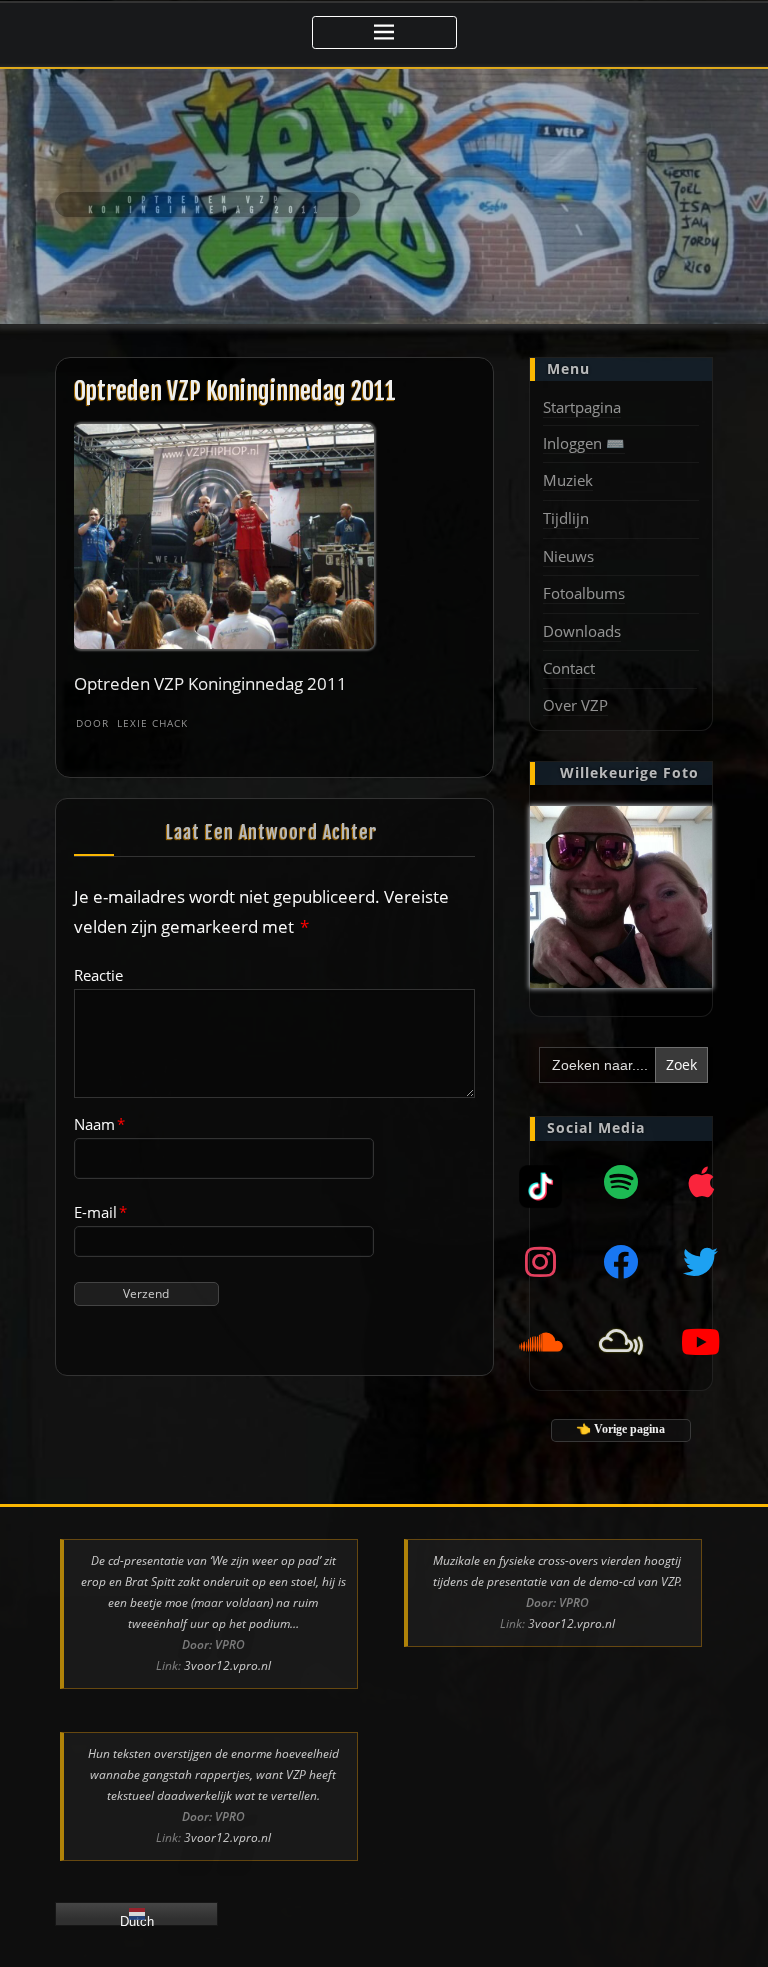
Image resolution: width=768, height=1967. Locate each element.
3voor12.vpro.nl (227, 1665)
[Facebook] (621, 1262)
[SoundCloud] (541, 1342)
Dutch (137, 1920)
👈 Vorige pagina (620, 1429)
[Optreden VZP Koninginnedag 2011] (225, 535)
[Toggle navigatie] (384, 32)
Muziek (568, 480)
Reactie (98, 975)
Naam (99, 1124)
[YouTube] (701, 1342)
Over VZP (575, 705)
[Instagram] (541, 1262)
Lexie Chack (132, 723)
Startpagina (582, 407)
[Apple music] (701, 1182)
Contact (569, 668)
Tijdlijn (566, 518)
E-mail (100, 1212)
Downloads (582, 631)
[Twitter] (701, 1262)
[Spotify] (621, 1182)
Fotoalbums (584, 593)
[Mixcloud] (541, 1182)
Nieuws (568, 556)
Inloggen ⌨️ (584, 443)
